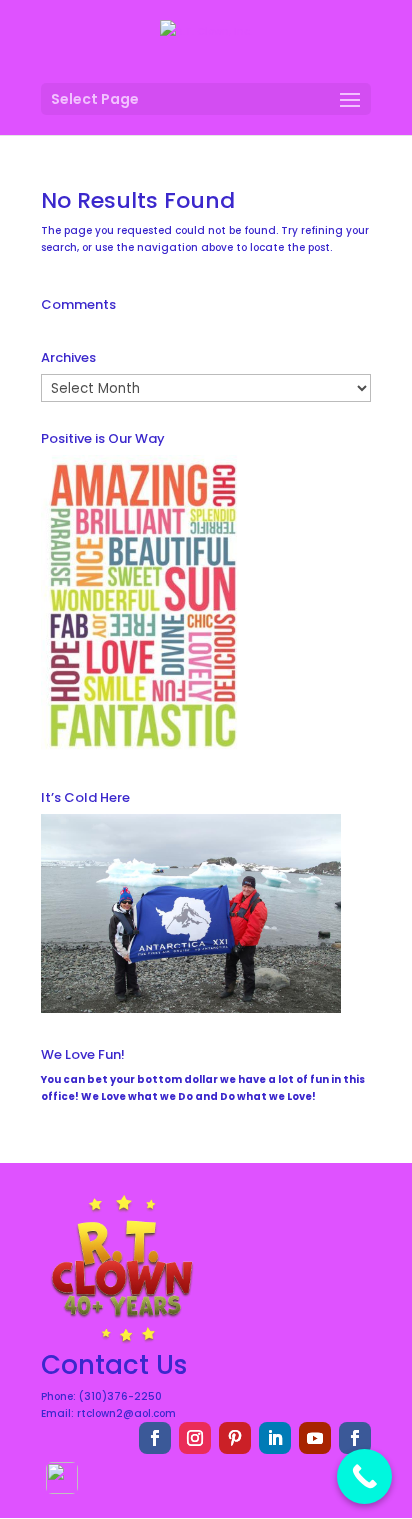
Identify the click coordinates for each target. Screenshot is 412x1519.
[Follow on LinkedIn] (275, 1438)
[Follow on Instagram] (195, 1438)
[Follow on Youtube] (315, 1438)
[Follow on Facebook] (155, 1438)
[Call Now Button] (364, 1476)
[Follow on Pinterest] (235, 1438)
